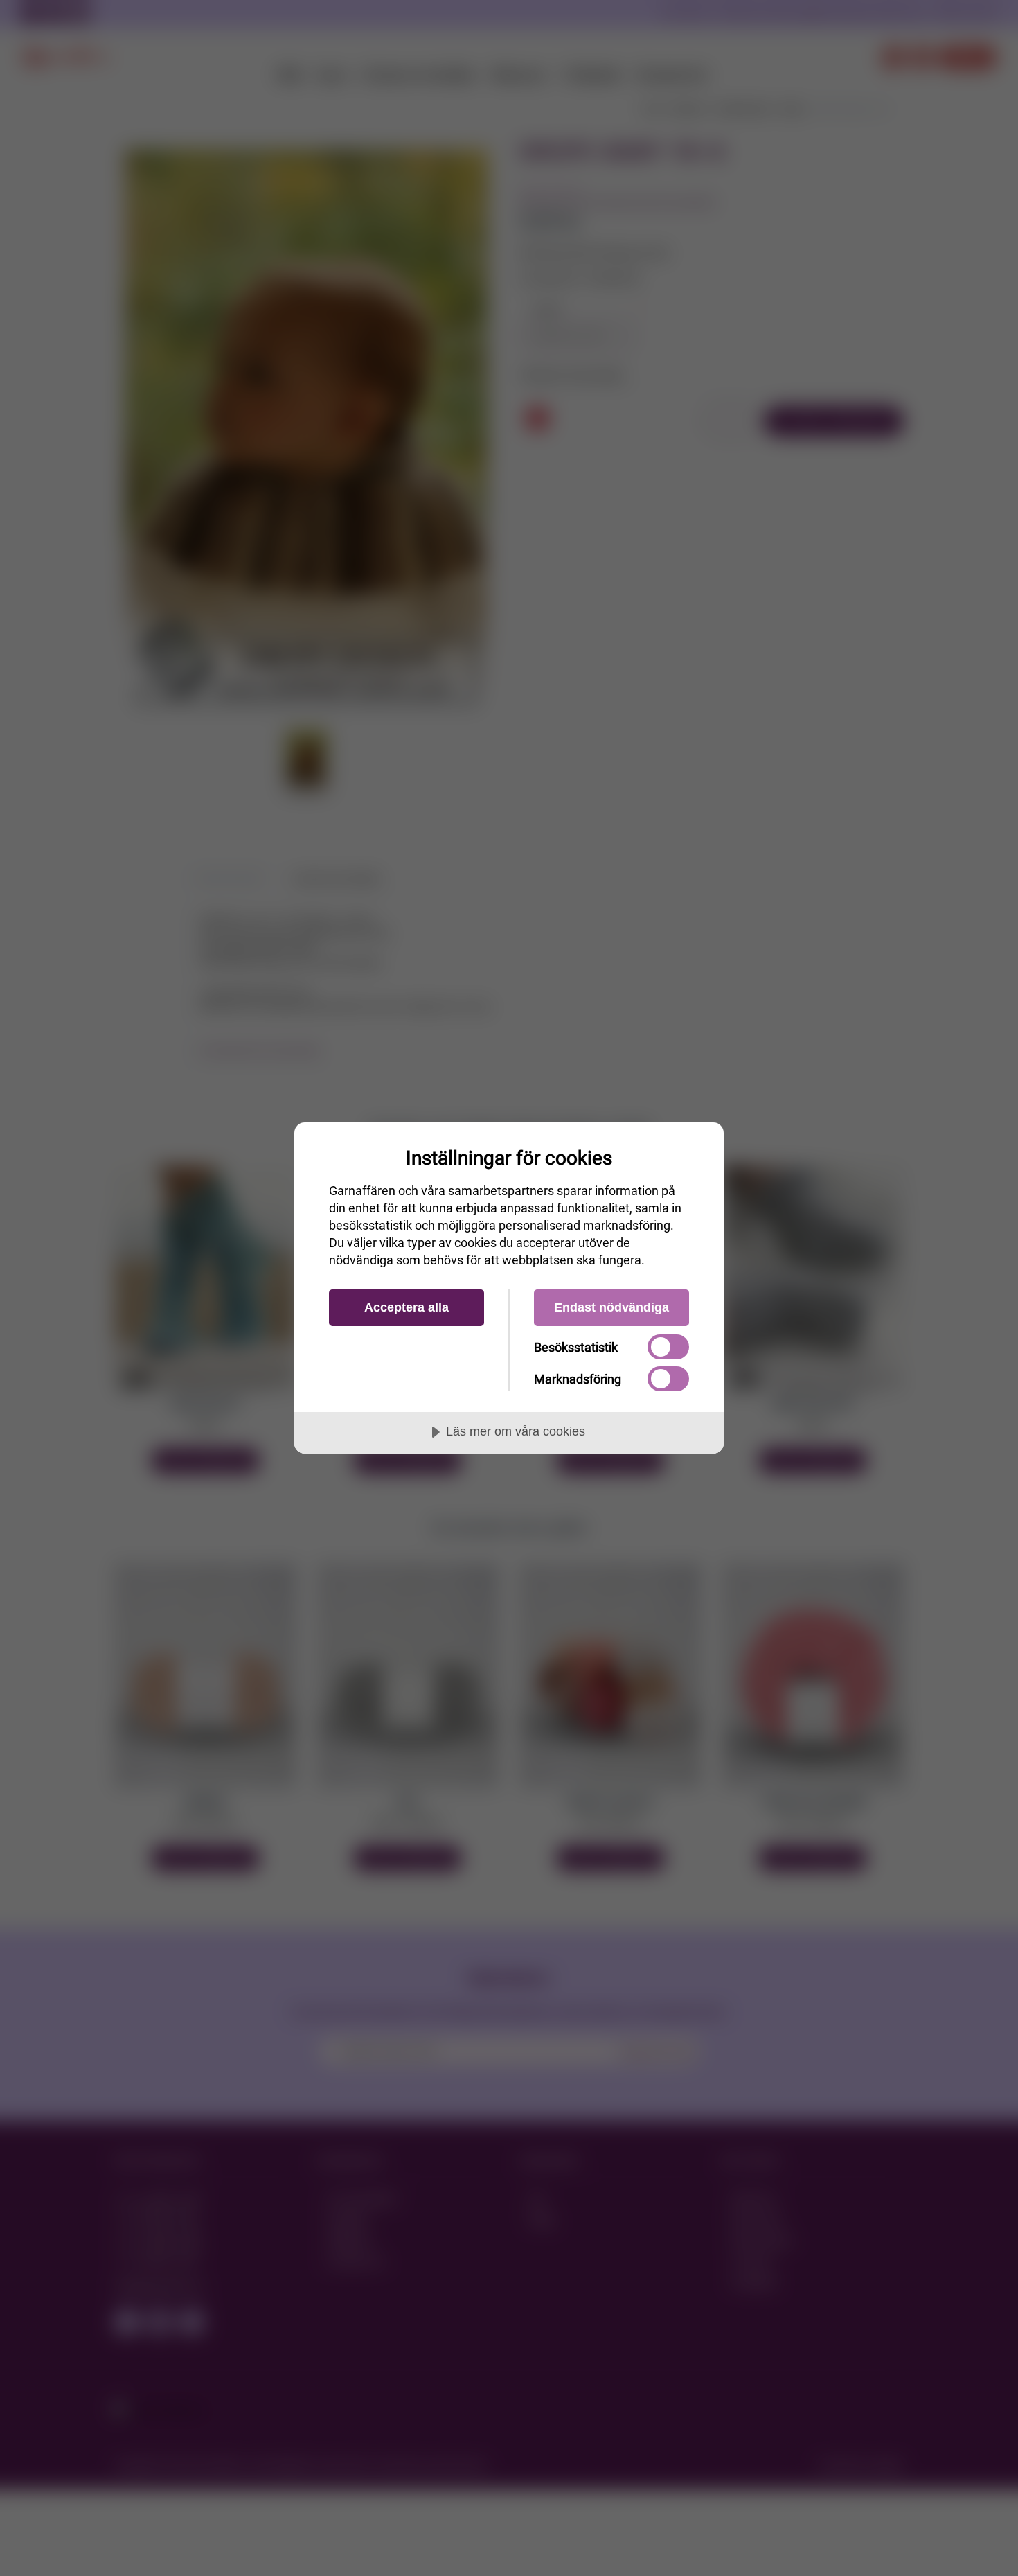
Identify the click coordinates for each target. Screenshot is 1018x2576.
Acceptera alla (407, 1307)
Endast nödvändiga (611, 1307)
